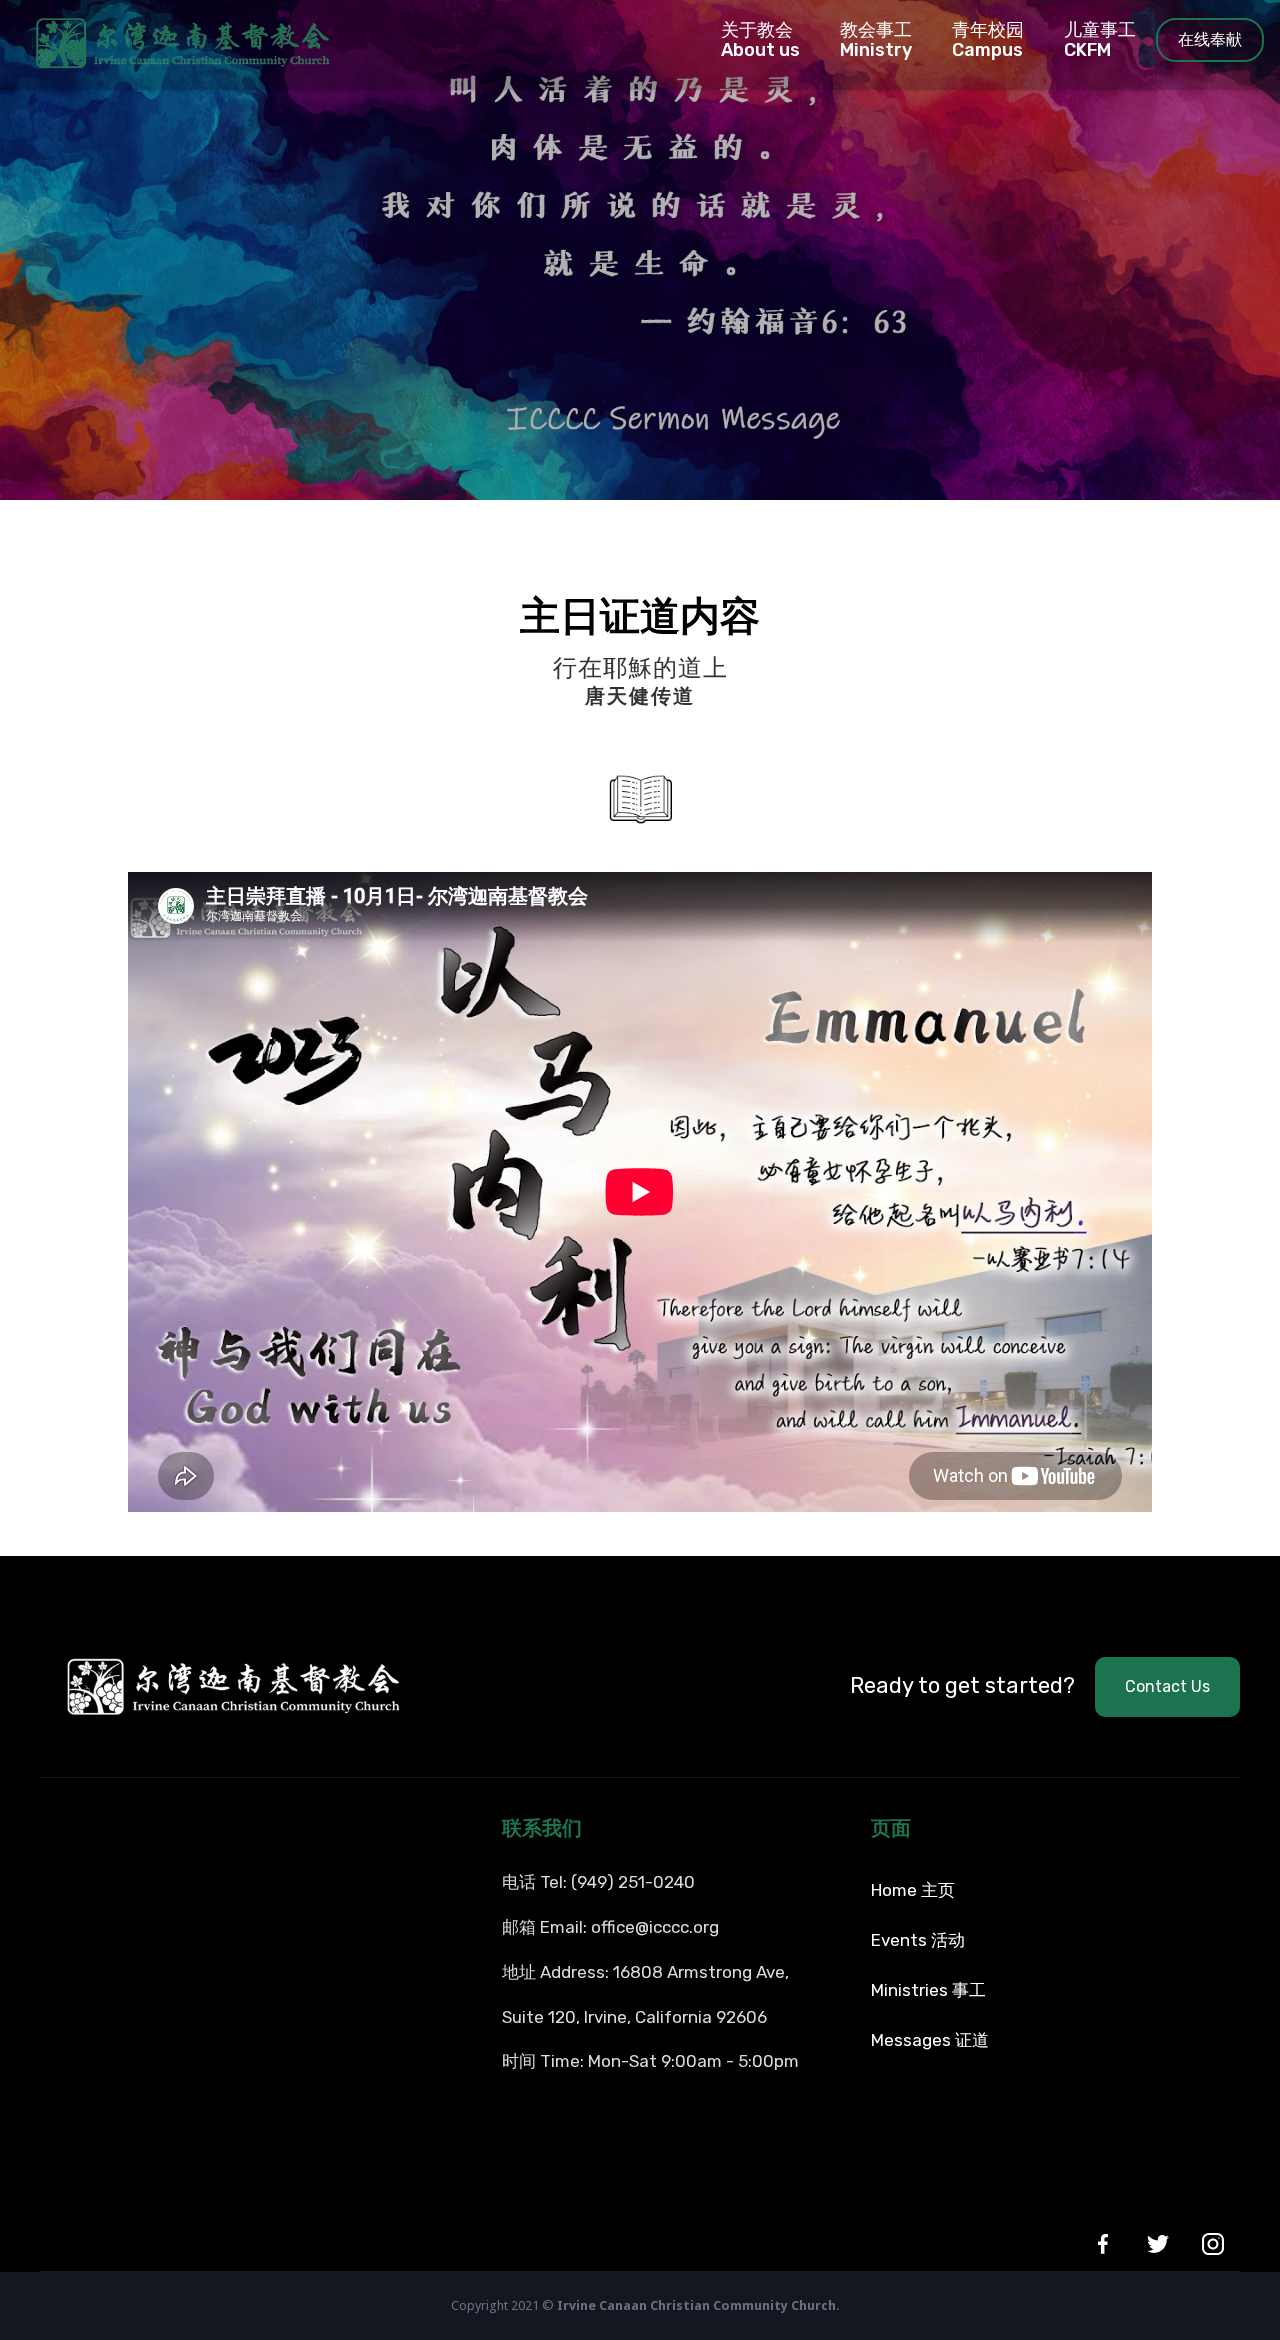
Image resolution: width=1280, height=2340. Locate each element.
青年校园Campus (988, 40)
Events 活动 (918, 1940)
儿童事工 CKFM (1100, 40)
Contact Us (1167, 1686)
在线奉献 (1210, 39)
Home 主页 (913, 1890)
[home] (165, 40)
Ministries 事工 (928, 1990)
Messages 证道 (930, 2040)
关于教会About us (760, 40)
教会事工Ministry (876, 40)
